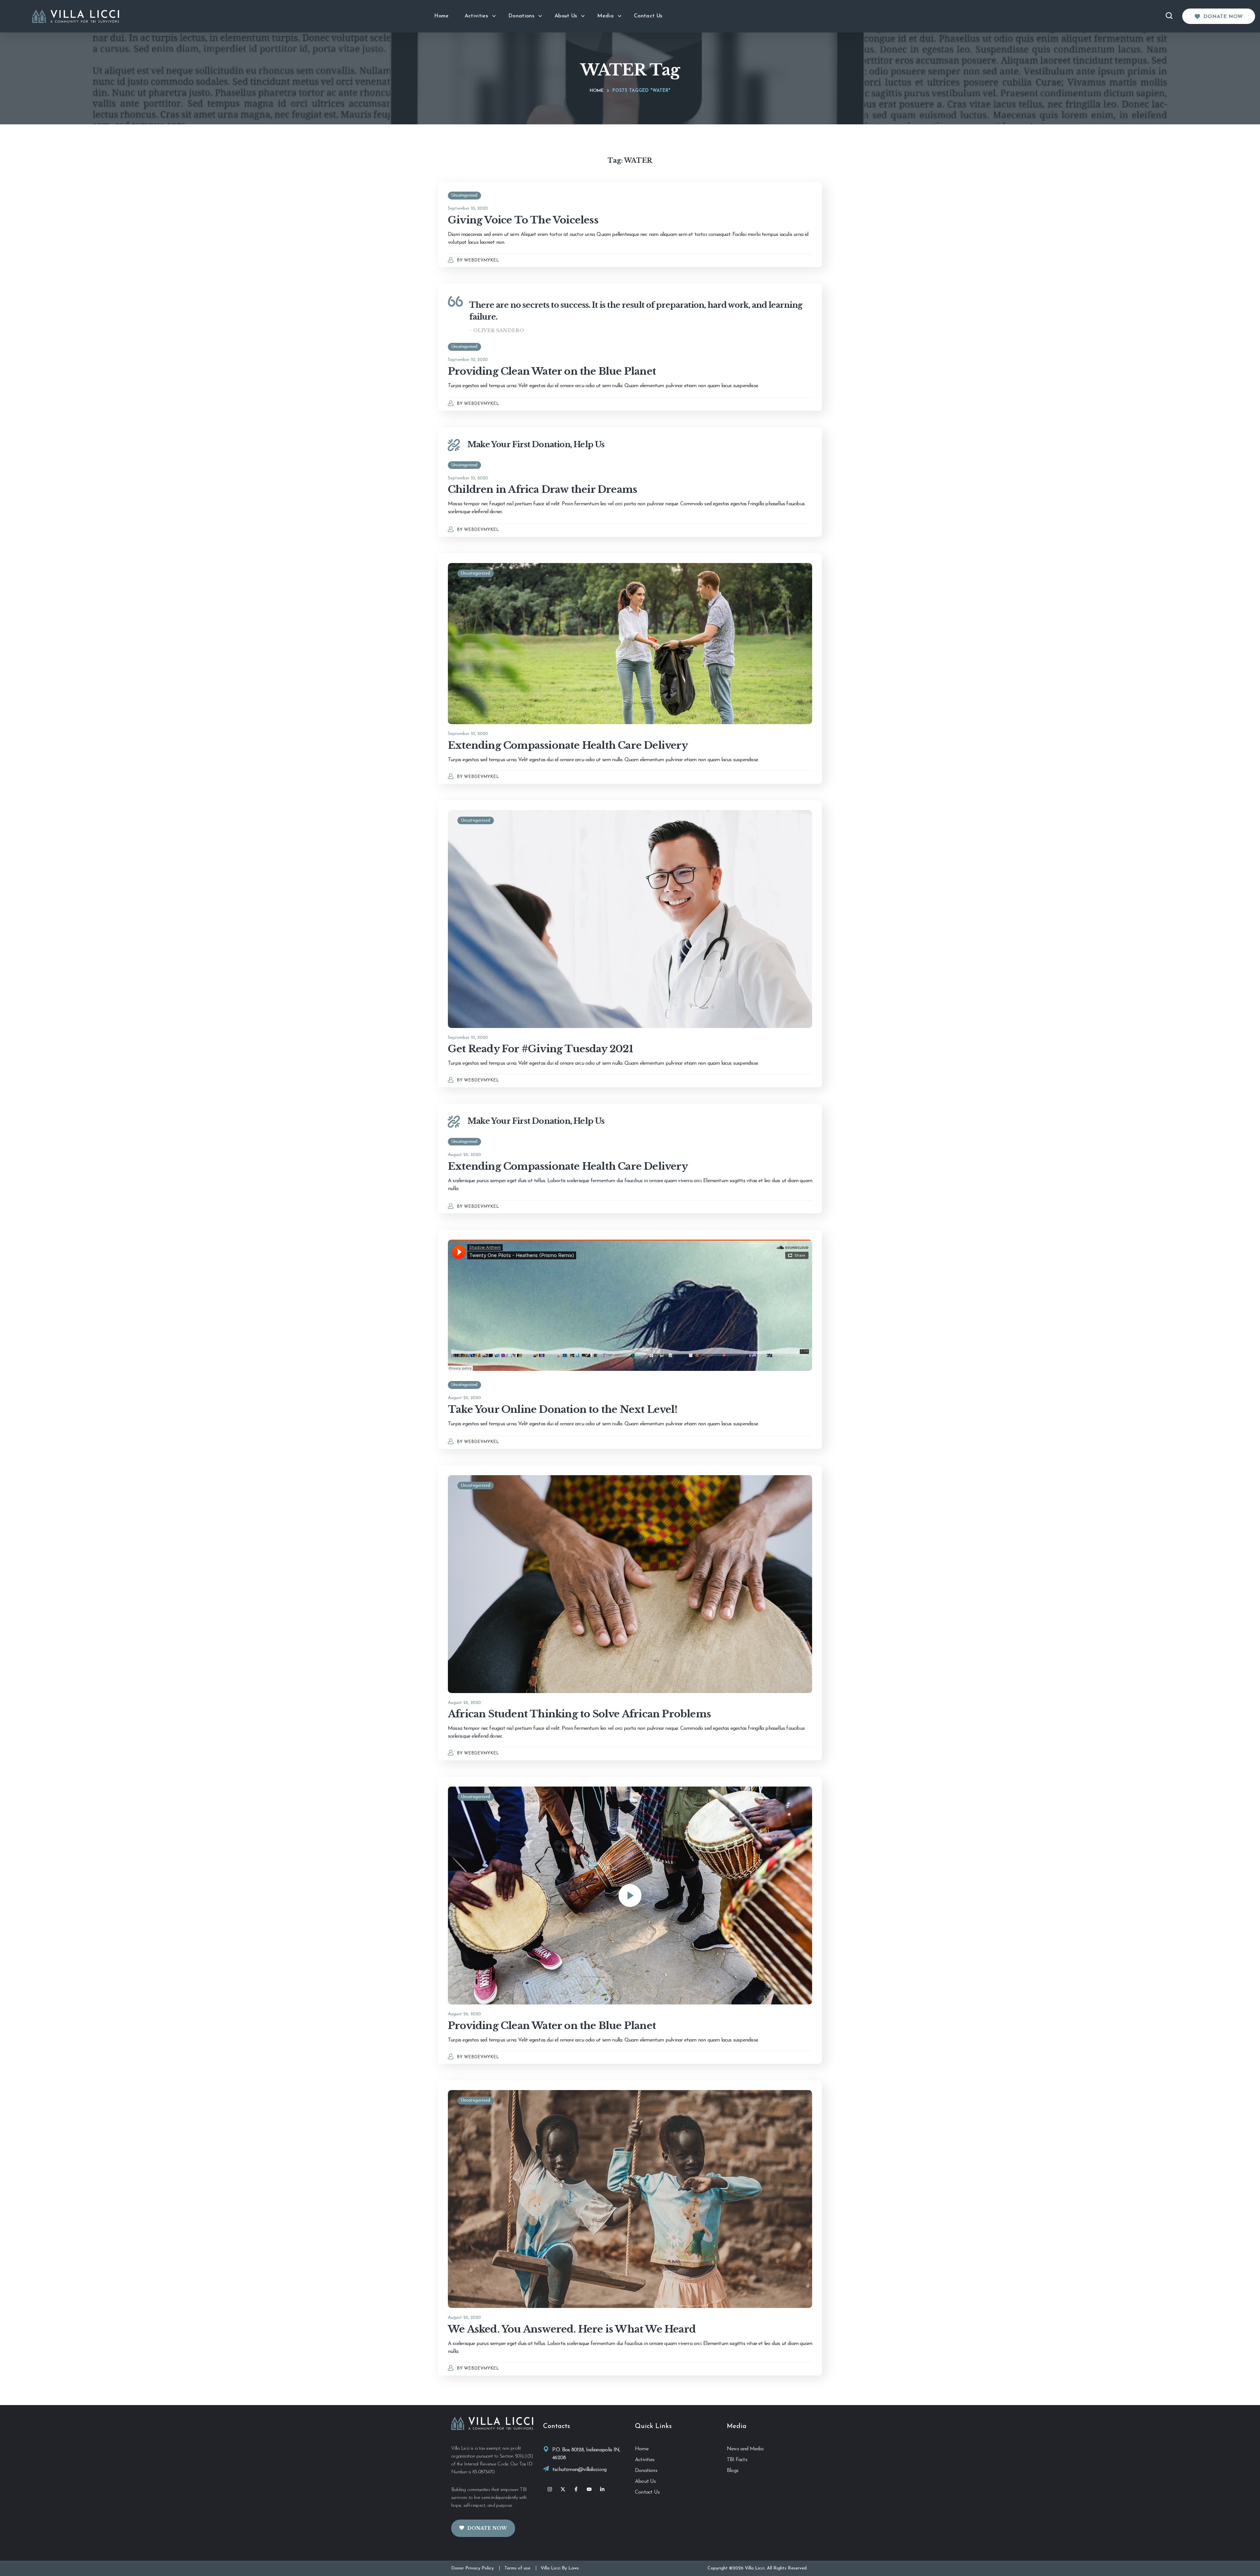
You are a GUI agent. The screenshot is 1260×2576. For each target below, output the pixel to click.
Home (597, 91)
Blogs (733, 2471)
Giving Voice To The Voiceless (523, 220)
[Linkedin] (602, 2489)
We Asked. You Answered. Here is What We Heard (572, 2329)
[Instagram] (550, 2489)
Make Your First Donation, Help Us (536, 444)
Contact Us (647, 2492)
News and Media (745, 2449)
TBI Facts (737, 2460)
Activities (645, 2460)
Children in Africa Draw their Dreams (542, 489)
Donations (646, 2471)
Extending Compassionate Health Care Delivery (568, 745)
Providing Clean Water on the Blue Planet (552, 371)
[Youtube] (589, 2489)
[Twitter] (563, 2489)
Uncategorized (464, 195)
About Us (645, 2482)
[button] (1219, 16)
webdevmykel (482, 260)
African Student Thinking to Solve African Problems (579, 1714)
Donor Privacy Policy (472, 2568)
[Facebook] (576, 2489)
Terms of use (517, 2568)
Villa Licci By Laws (560, 2568)
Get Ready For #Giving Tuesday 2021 (540, 1049)
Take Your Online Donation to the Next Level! (563, 1409)
